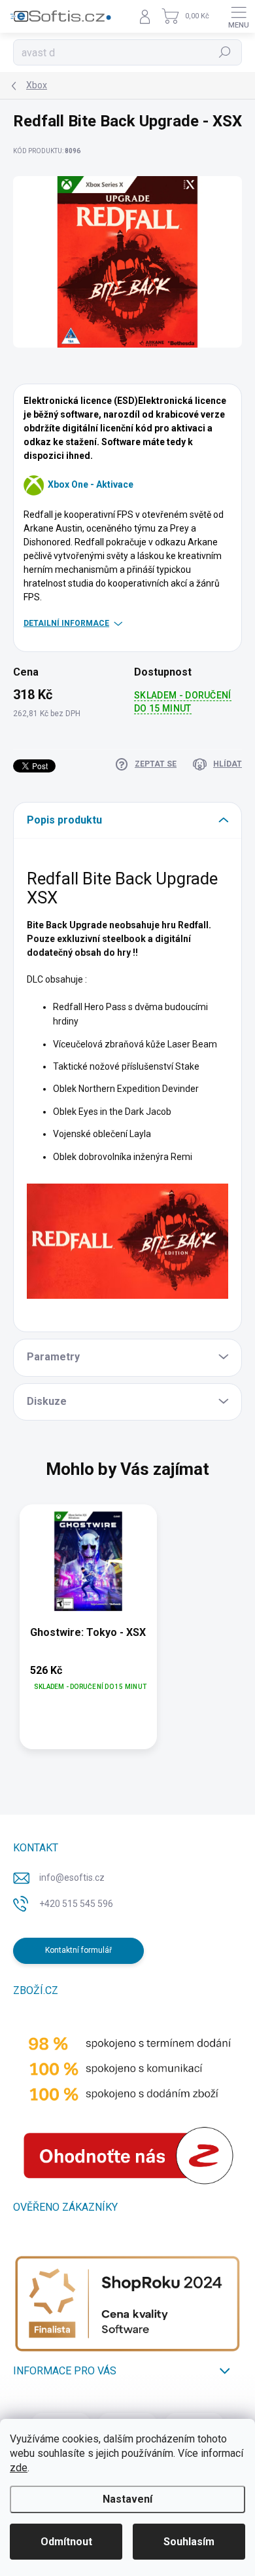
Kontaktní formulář (78, 1950)
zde (19, 2468)
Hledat (225, 52)
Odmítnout (66, 2542)
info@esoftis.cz (72, 1878)
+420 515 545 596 (76, 1904)
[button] (88, 1678)
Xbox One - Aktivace (91, 484)
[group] (127, 1633)
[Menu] (239, 16)
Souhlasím (189, 2542)
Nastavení (127, 2499)
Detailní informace (66, 623)
